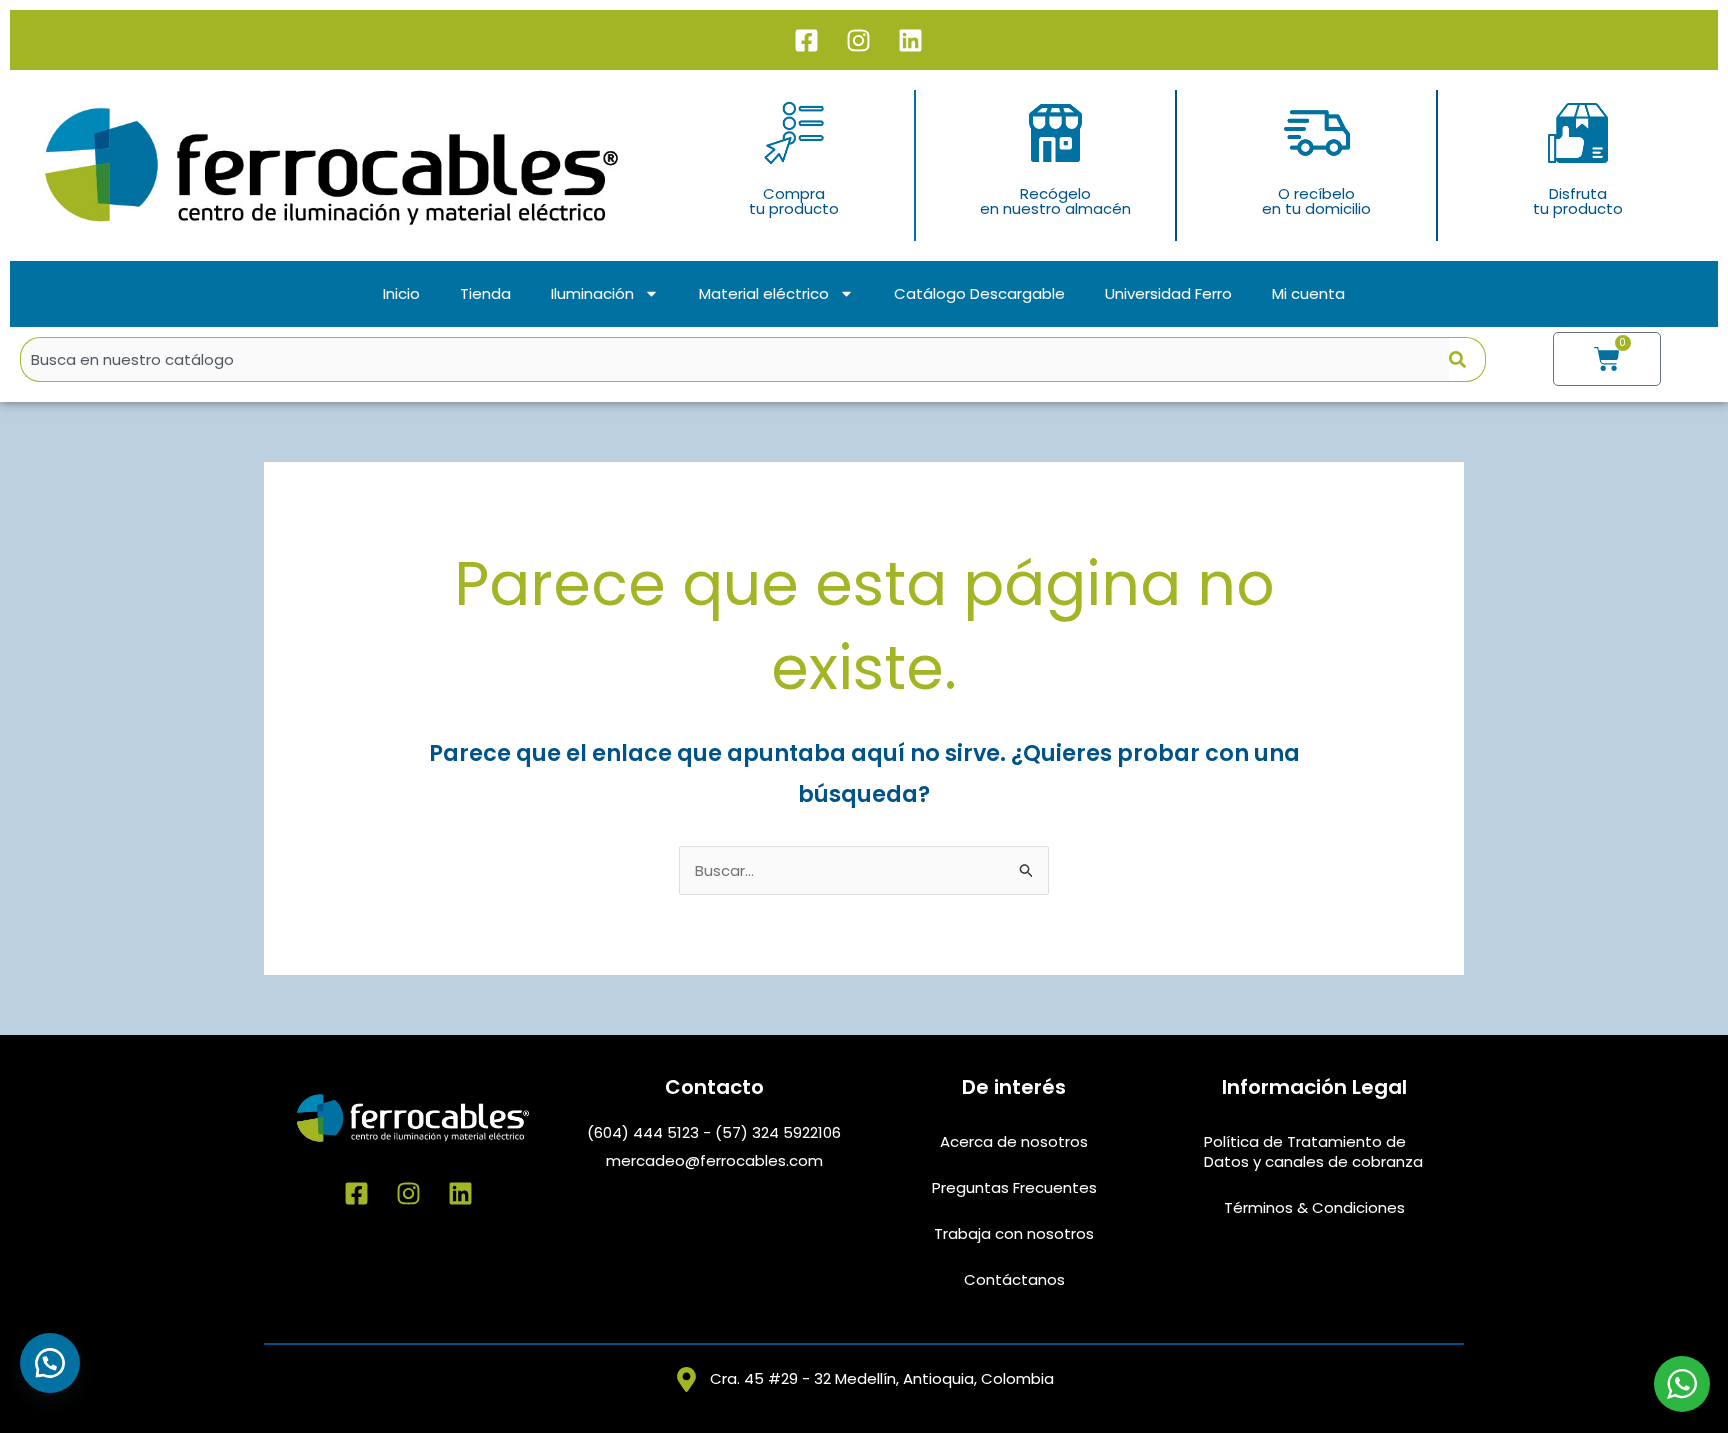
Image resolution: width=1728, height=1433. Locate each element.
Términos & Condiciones (1314, 1207)
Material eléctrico (764, 293)
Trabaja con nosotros (1014, 1233)
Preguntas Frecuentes (1014, 1187)
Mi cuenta (1308, 293)
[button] (50, 1363)
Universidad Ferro (1168, 293)
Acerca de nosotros (1014, 1141)
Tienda (485, 293)
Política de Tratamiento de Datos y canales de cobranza (1313, 1151)
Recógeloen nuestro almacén (1055, 201)
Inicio (401, 293)
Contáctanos (1014, 1279)
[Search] (1467, 359)
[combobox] (734, 359)
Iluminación (592, 293)
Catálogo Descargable (979, 293)
